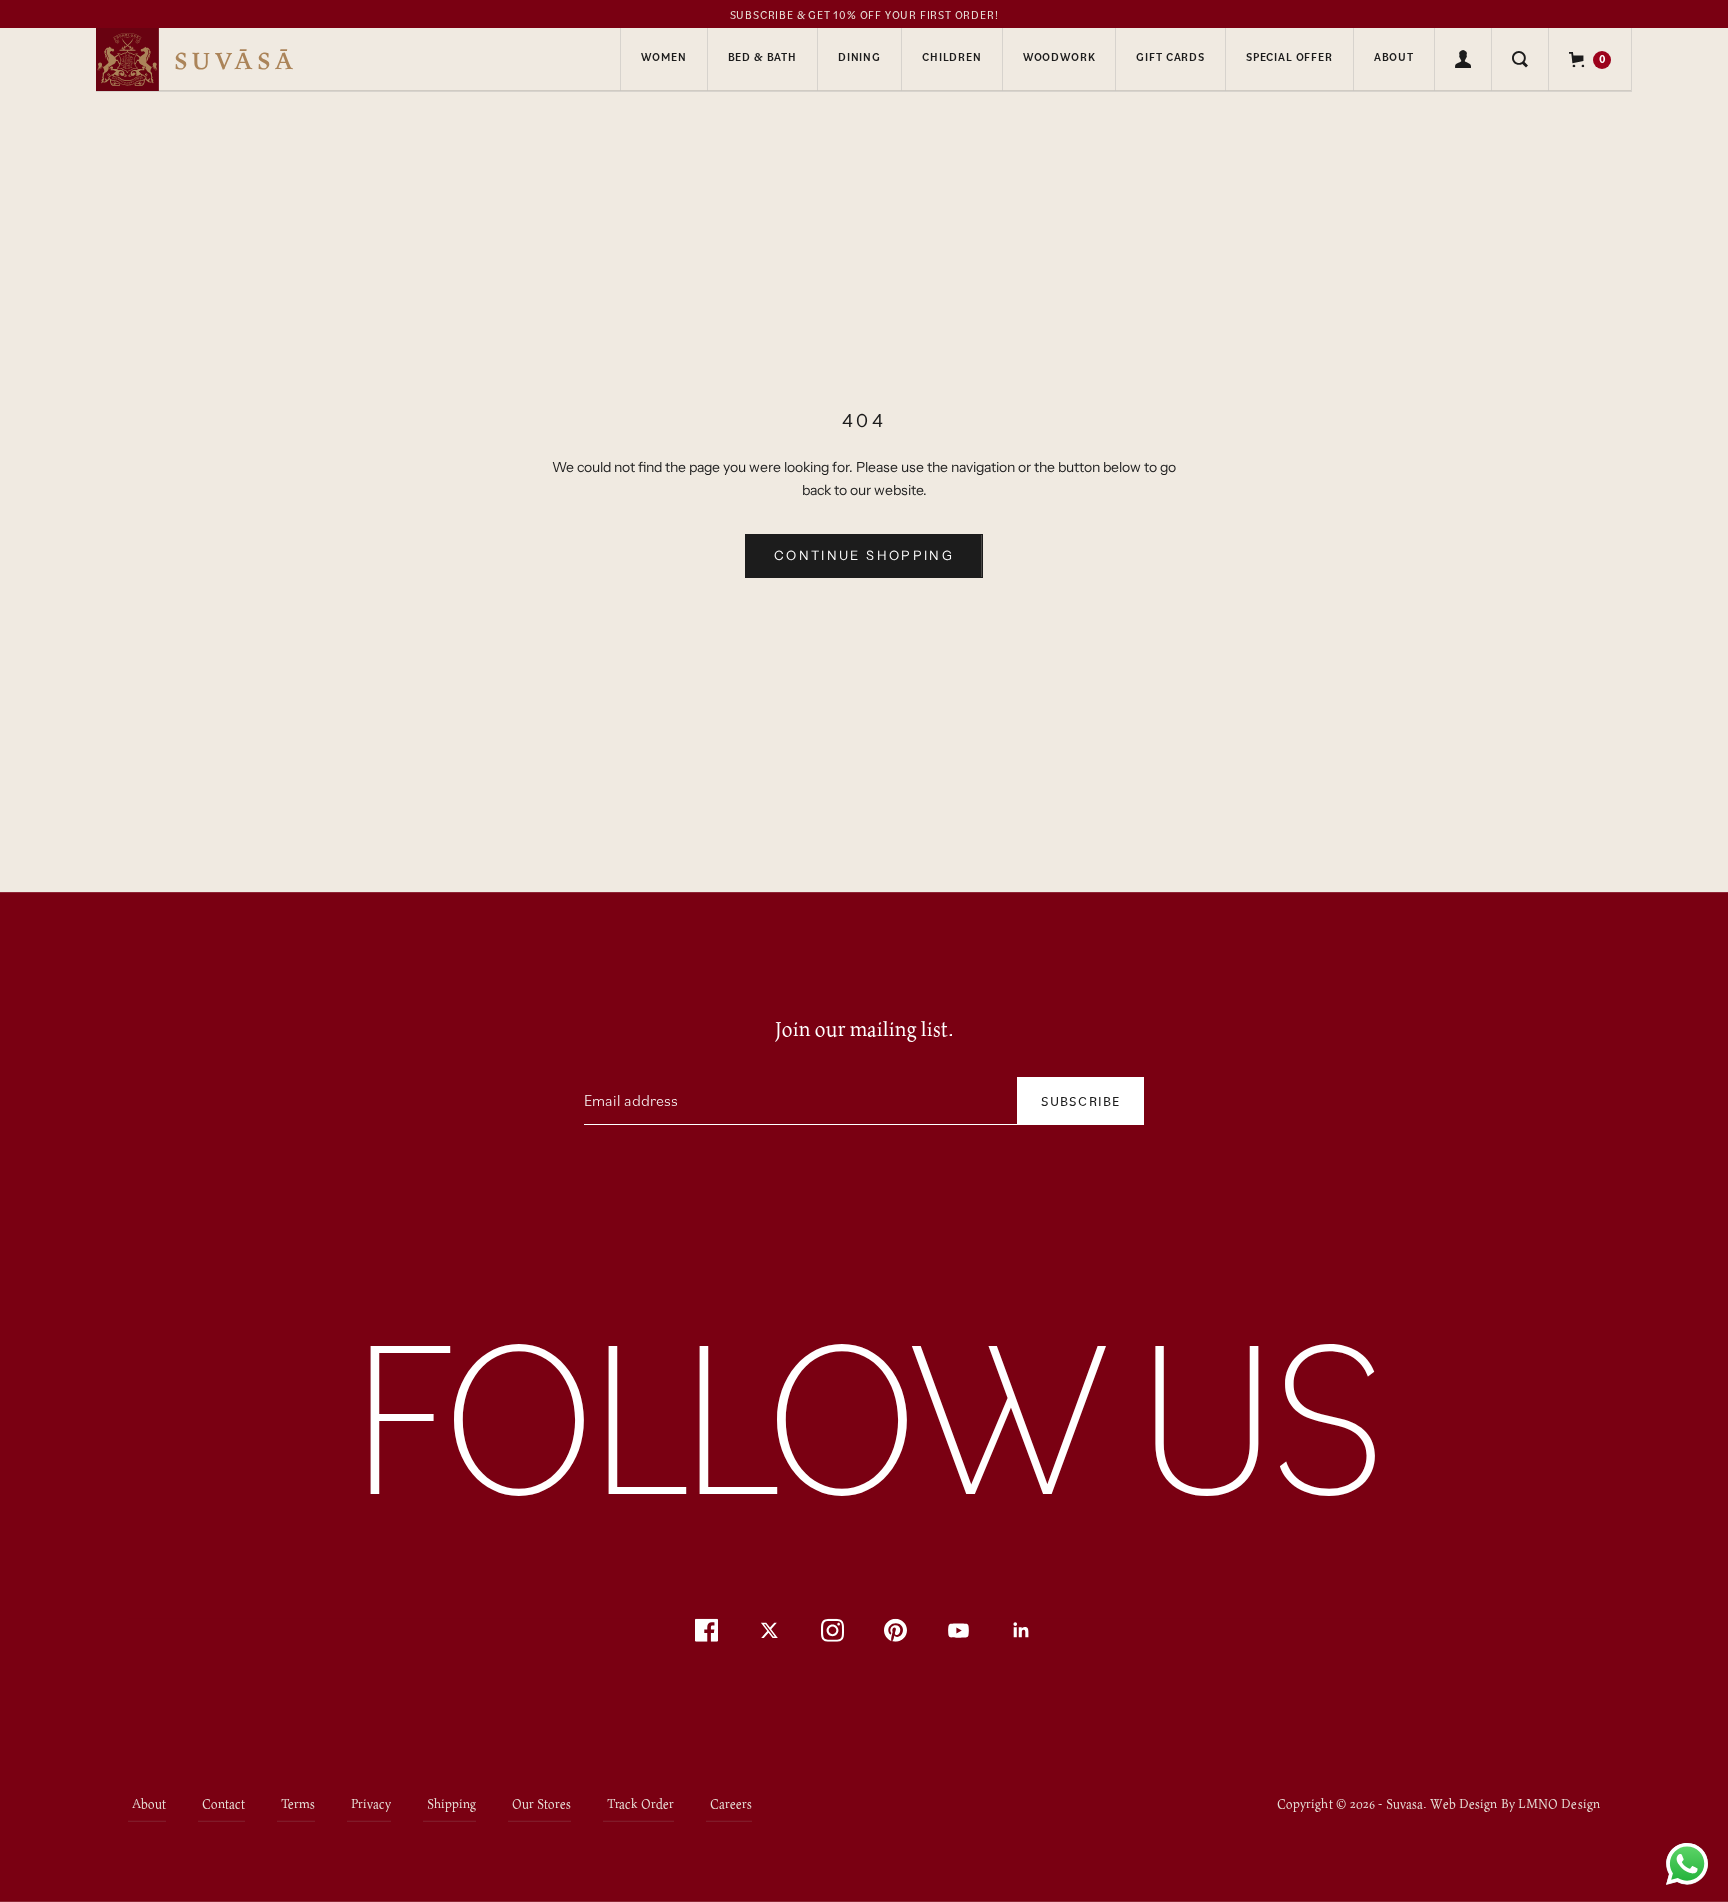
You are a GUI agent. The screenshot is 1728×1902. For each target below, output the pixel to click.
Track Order (640, 1802)
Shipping (451, 1802)
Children (952, 57)
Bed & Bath (762, 57)
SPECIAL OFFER (1289, 57)
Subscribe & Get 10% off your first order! (864, 15)
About (1394, 57)
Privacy (371, 1802)
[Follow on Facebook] (706, 1629)
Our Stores (541, 1802)
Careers (731, 1802)
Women (663, 57)
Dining (859, 57)
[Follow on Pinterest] (895, 1629)
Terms (298, 1802)
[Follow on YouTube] (958, 1629)
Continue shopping (864, 555)
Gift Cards (1170, 57)
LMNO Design (1559, 1803)
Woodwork (1059, 57)
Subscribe (1080, 1100)
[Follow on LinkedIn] (1021, 1629)
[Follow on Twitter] (769, 1629)
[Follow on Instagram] (832, 1629)
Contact (223, 1802)
